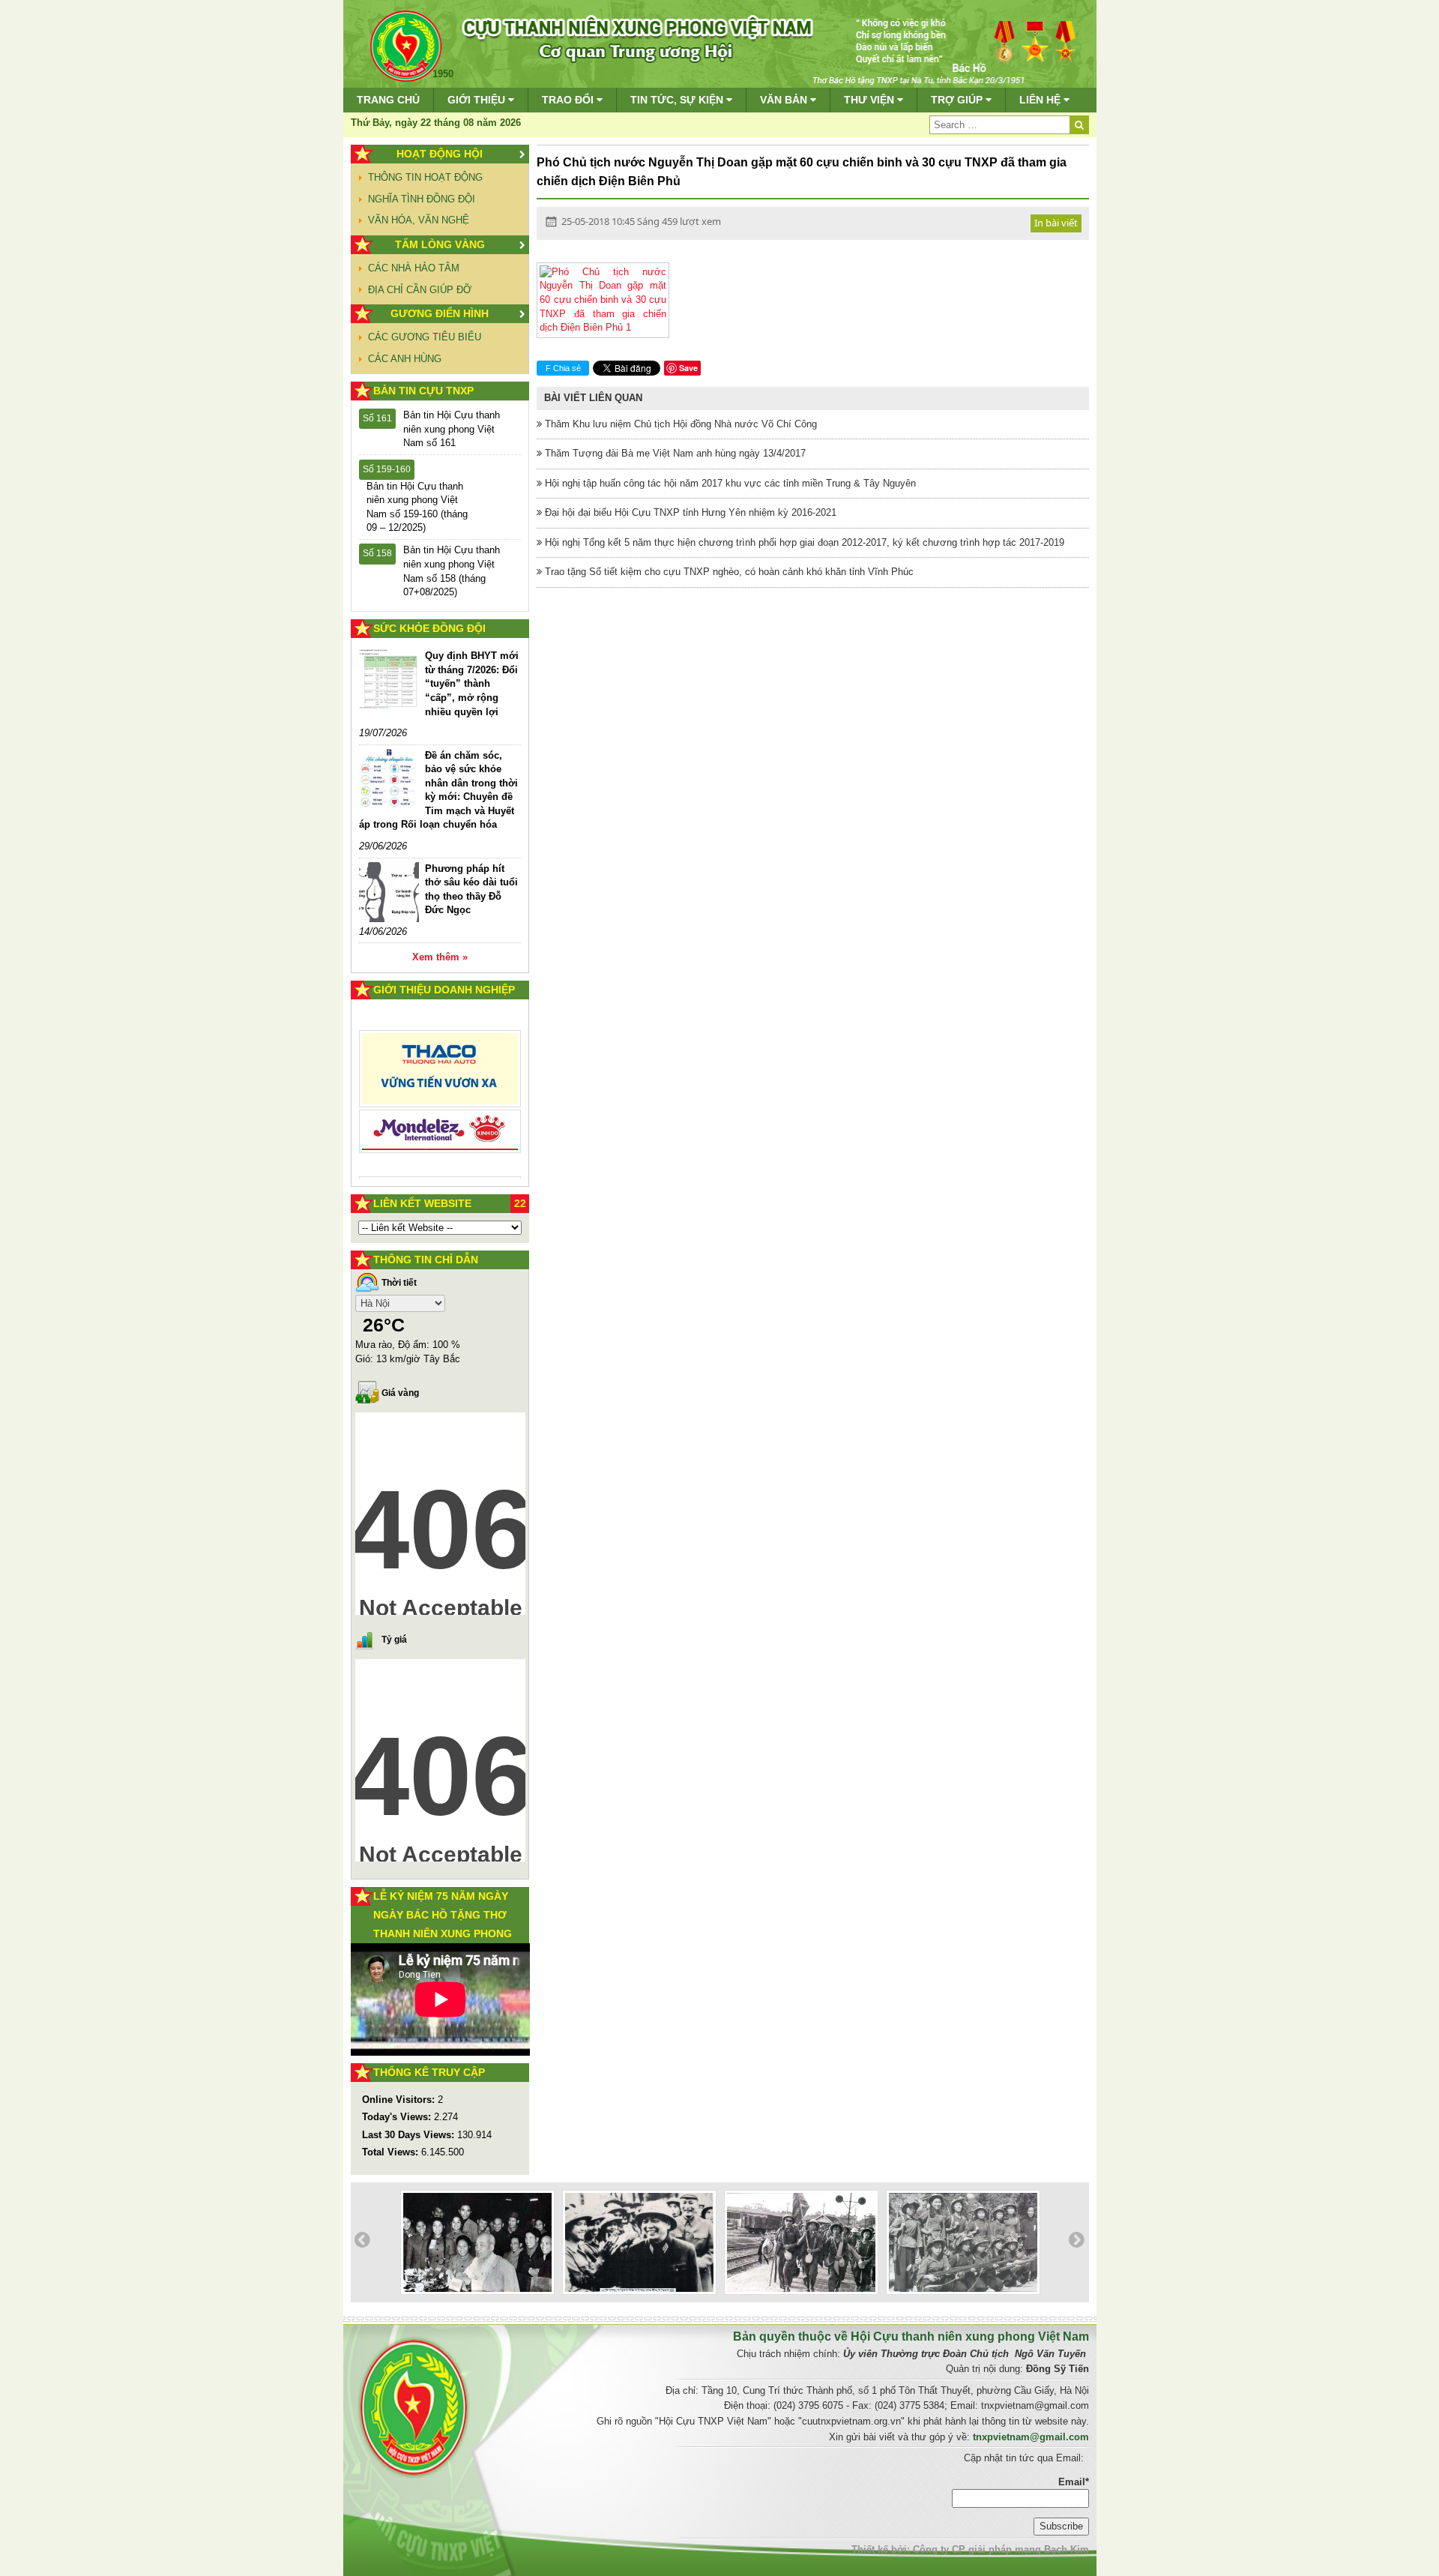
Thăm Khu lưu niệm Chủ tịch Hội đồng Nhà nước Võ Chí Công (679, 424)
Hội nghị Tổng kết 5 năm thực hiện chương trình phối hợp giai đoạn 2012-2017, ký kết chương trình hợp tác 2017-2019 (803, 542)
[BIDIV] (440, 1114)
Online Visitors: (400, 2100)
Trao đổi (569, 100)
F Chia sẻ (563, 368)
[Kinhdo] (440, 1075)
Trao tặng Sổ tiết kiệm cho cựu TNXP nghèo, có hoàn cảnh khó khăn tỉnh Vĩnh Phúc (728, 572)
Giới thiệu (478, 100)
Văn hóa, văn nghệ (419, 220)
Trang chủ (388, 100)
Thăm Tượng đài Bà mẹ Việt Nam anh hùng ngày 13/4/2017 (674, 453)
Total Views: (392, 2152)
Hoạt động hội (440, 154)
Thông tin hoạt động (425, 177)
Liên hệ (1041, 100)
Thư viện (871, 100)
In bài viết (1056, 223)
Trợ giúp (958, 100)
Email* (1074, 2482)
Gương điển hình (440, 313)
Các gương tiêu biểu (425, 337)
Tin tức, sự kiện (678, 100)
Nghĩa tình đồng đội (422, 199)
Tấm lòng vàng (440, 244)
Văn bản (785, 100)
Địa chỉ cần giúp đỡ (420, 290)
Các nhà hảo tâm (414, 268)
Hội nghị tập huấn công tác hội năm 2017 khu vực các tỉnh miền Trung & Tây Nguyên (729, 483)
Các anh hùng (405, 359)
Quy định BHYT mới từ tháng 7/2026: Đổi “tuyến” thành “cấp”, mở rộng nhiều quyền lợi (472, 683)
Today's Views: (398, 2117)
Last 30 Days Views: (410, 2135)
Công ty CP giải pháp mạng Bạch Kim (1001, 2549)
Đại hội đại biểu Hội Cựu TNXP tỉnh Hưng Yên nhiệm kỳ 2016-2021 (689, 512)
